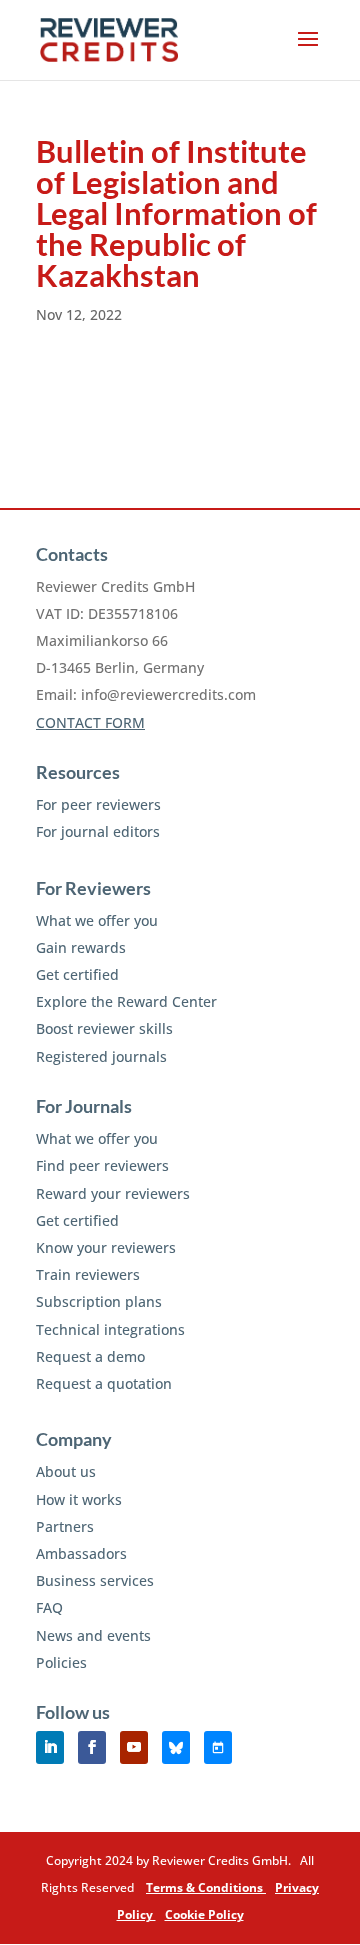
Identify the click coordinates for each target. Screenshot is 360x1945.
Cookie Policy (204, 1914)
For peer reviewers (98, 804)
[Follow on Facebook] (92, 1747)
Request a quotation (104, 1383)
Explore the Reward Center (126, 1001)
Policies (61, 1662)
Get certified (77, 974)
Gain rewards (81, 947)
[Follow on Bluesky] (176, 1747)
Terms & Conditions (206, 1887)
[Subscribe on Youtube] (134, 1747)
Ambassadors (81, 1553)
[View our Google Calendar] (218, 1747)
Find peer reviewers (102, 1165)
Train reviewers (88, 1274)
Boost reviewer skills (104, 1028)
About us (66, 1471)
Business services (95, 1580)
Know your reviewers (106, 1247)
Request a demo (90, 1356)
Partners (65, 1526)
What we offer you (97, 920)
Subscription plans (99, 1301)
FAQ (49, 1607)
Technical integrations (110, 1329)
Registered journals (101, 1056)
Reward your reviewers (113, 1193)
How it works (79, 1499)
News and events (93, 1635)
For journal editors (98, 831)
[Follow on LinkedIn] (50, 1747)
